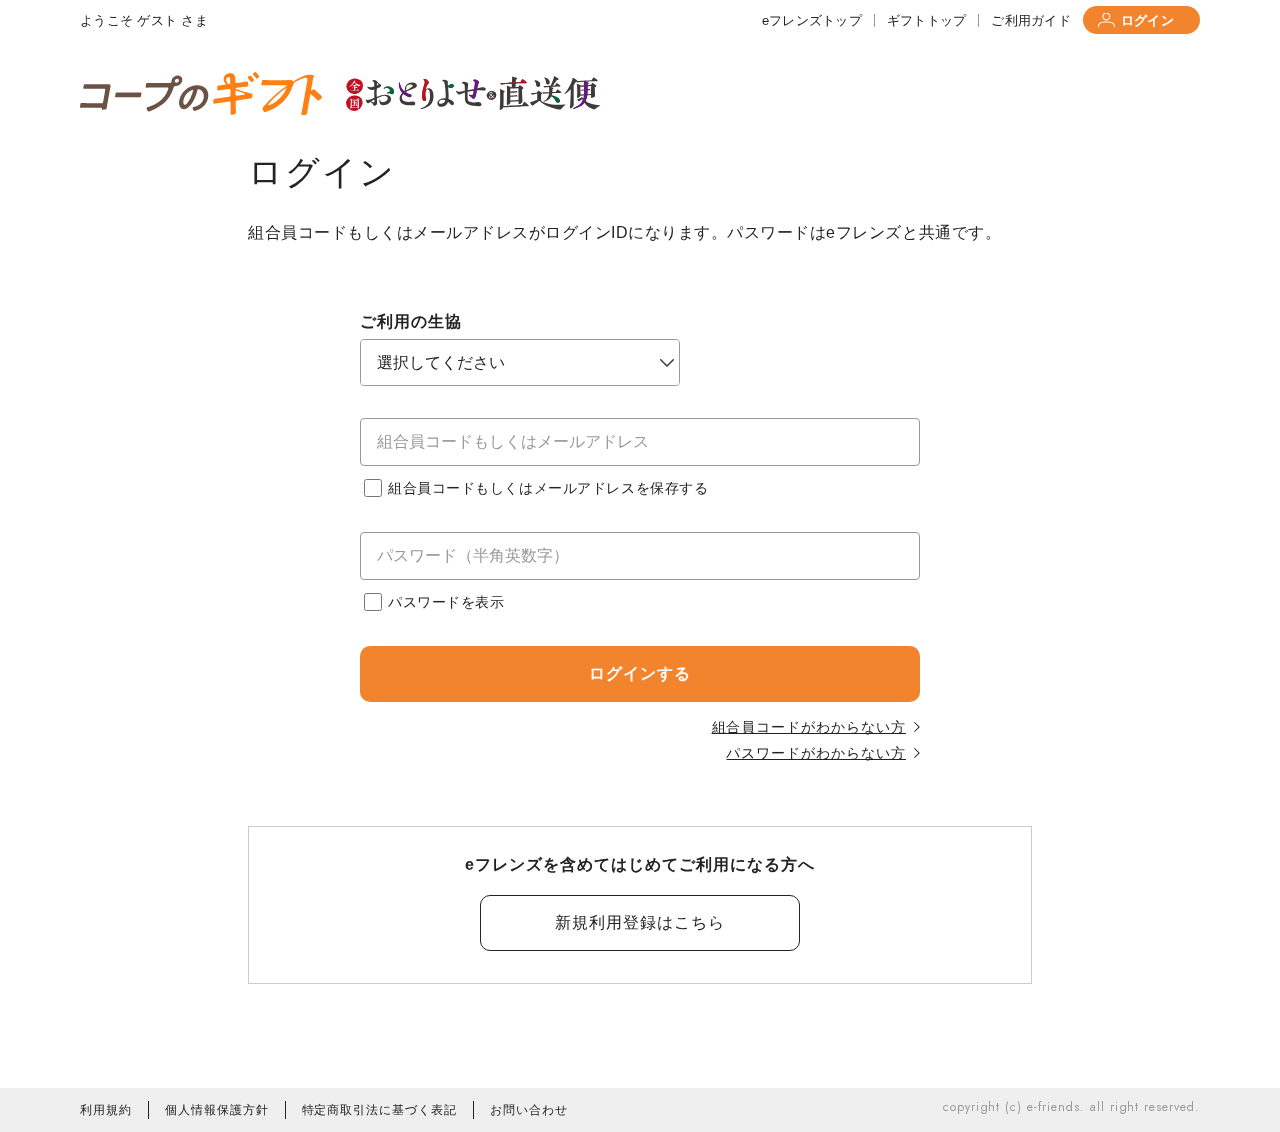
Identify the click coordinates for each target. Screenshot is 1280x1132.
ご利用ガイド (1031, 20)
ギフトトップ (927, 20)
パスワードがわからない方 (816, 753)
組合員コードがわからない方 (809, 727)
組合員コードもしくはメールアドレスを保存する (548, 488)
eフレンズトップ (812, 20)
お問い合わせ (529, 1110)
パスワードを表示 (446, 602)
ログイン (1147, 20)
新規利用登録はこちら (640, 922)
